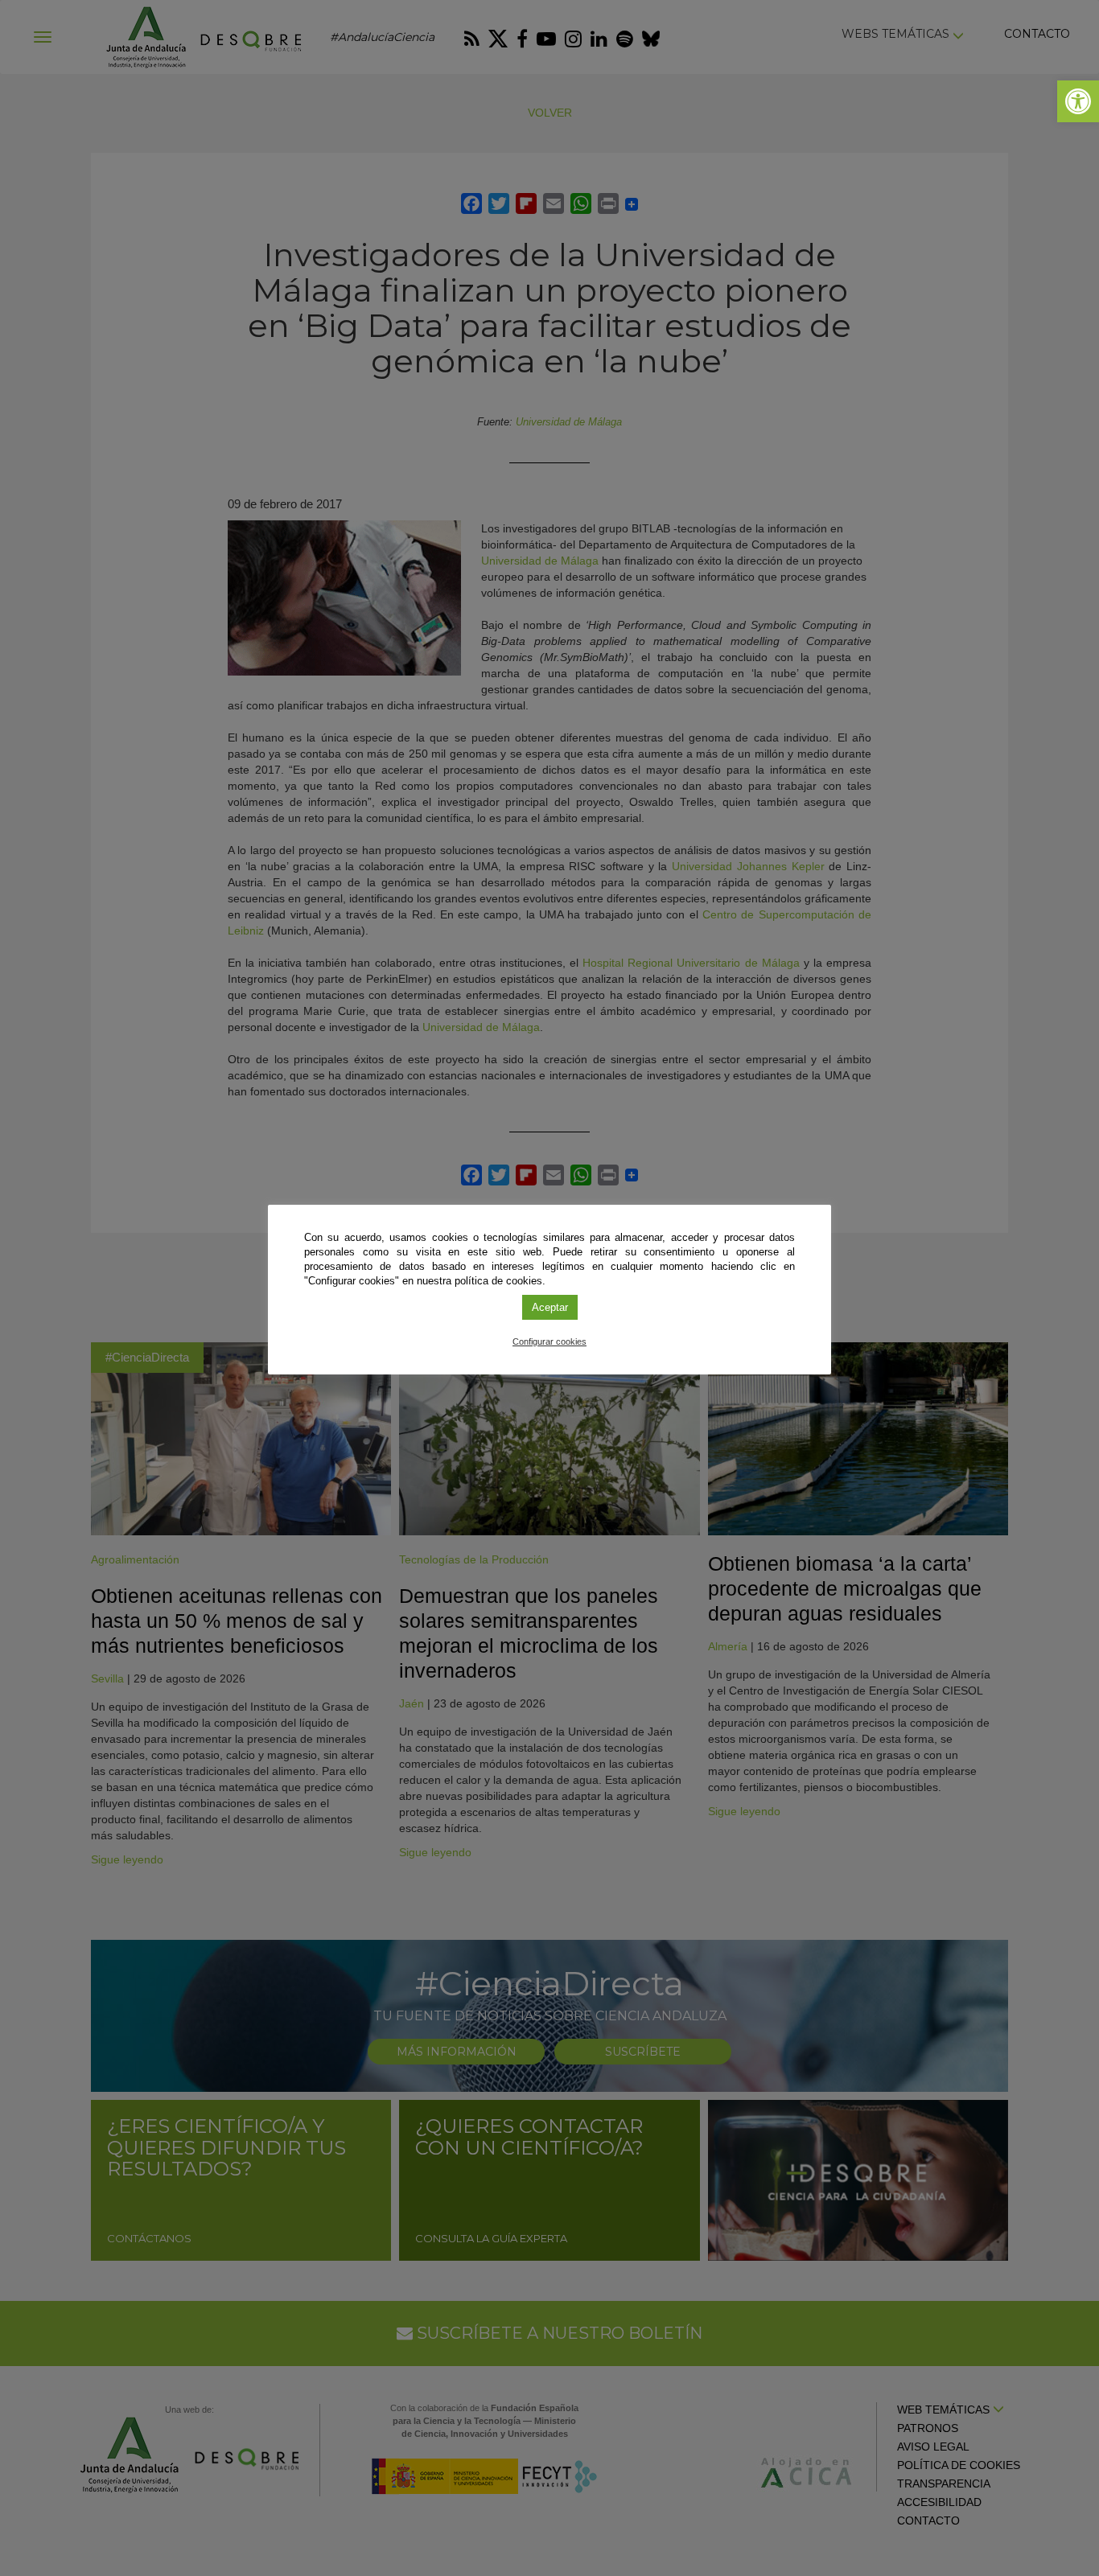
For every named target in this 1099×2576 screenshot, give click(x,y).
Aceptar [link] (550, 1307)
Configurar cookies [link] (549, 1341)
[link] (1078, 101)
